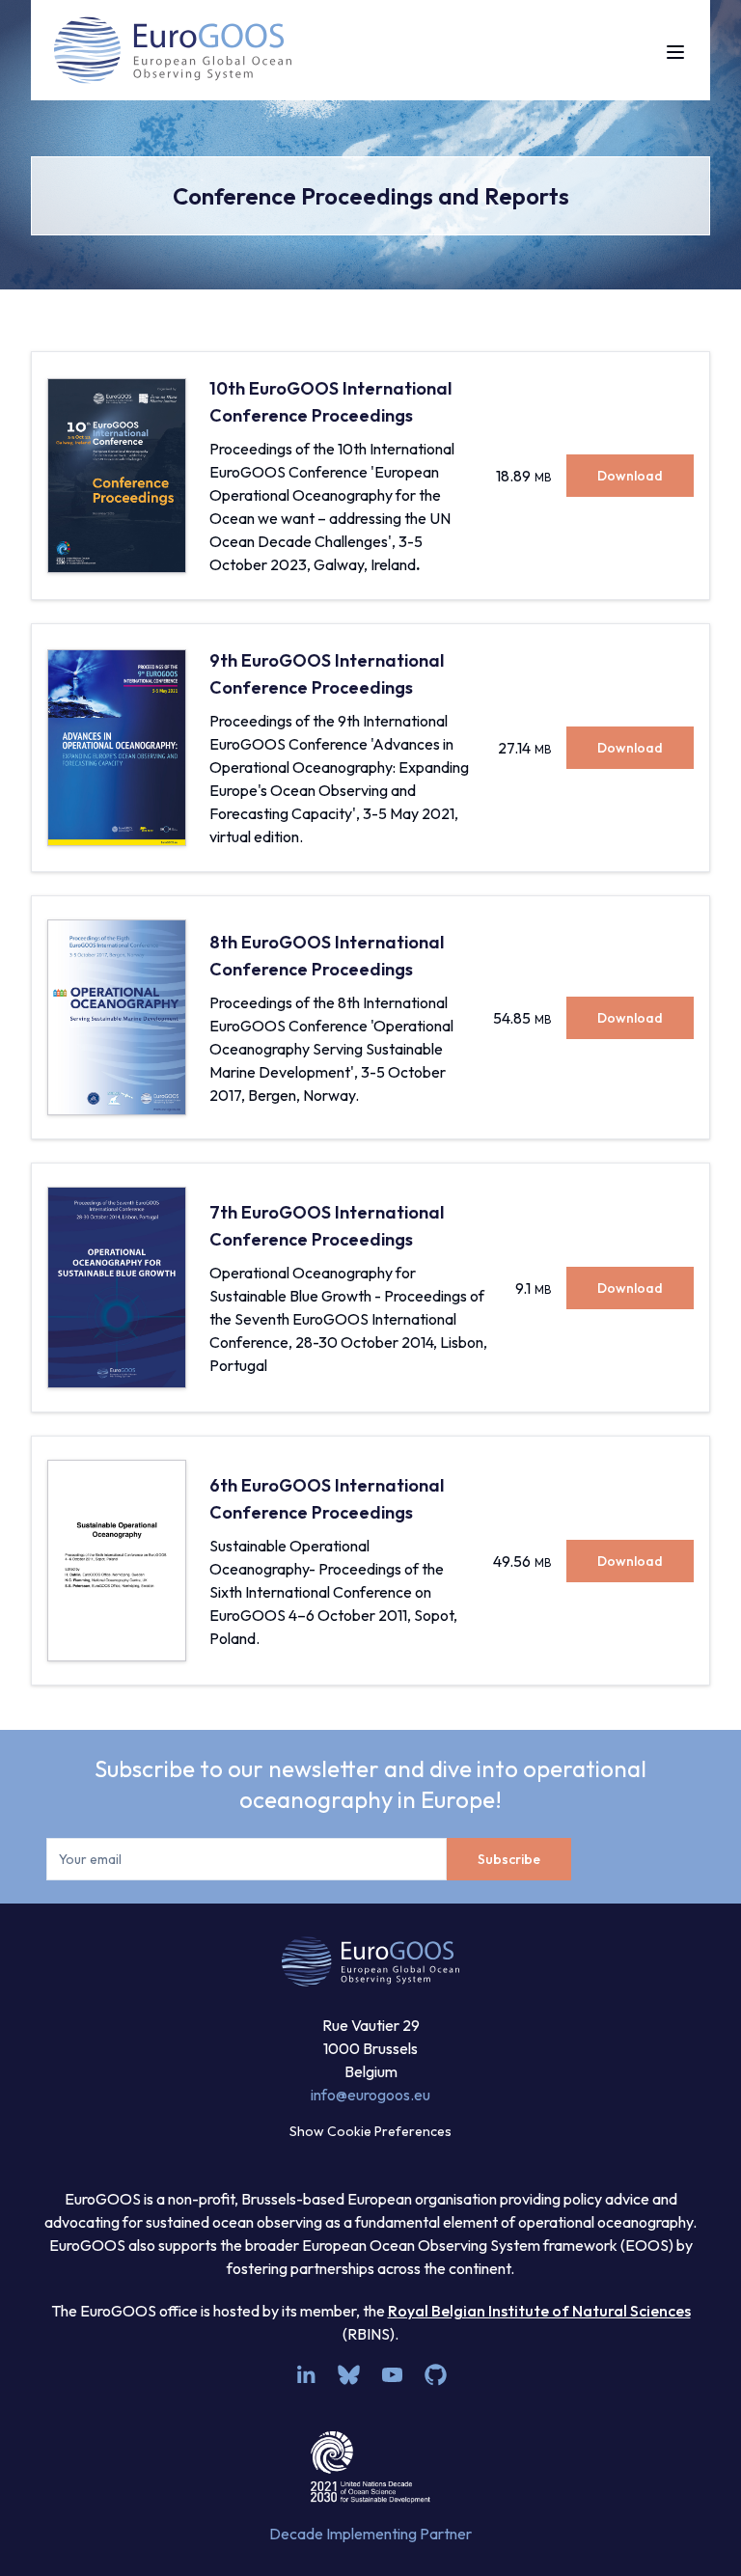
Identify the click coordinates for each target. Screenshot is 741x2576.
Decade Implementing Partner (370, 2534)
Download (630, 476)
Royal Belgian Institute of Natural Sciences (539, 2311)
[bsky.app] (349, 2375)
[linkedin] (305, 2375)
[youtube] (392, 2375)
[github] (436, 2375)
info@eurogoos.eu (370, 2095)
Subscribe (509, 1859)
